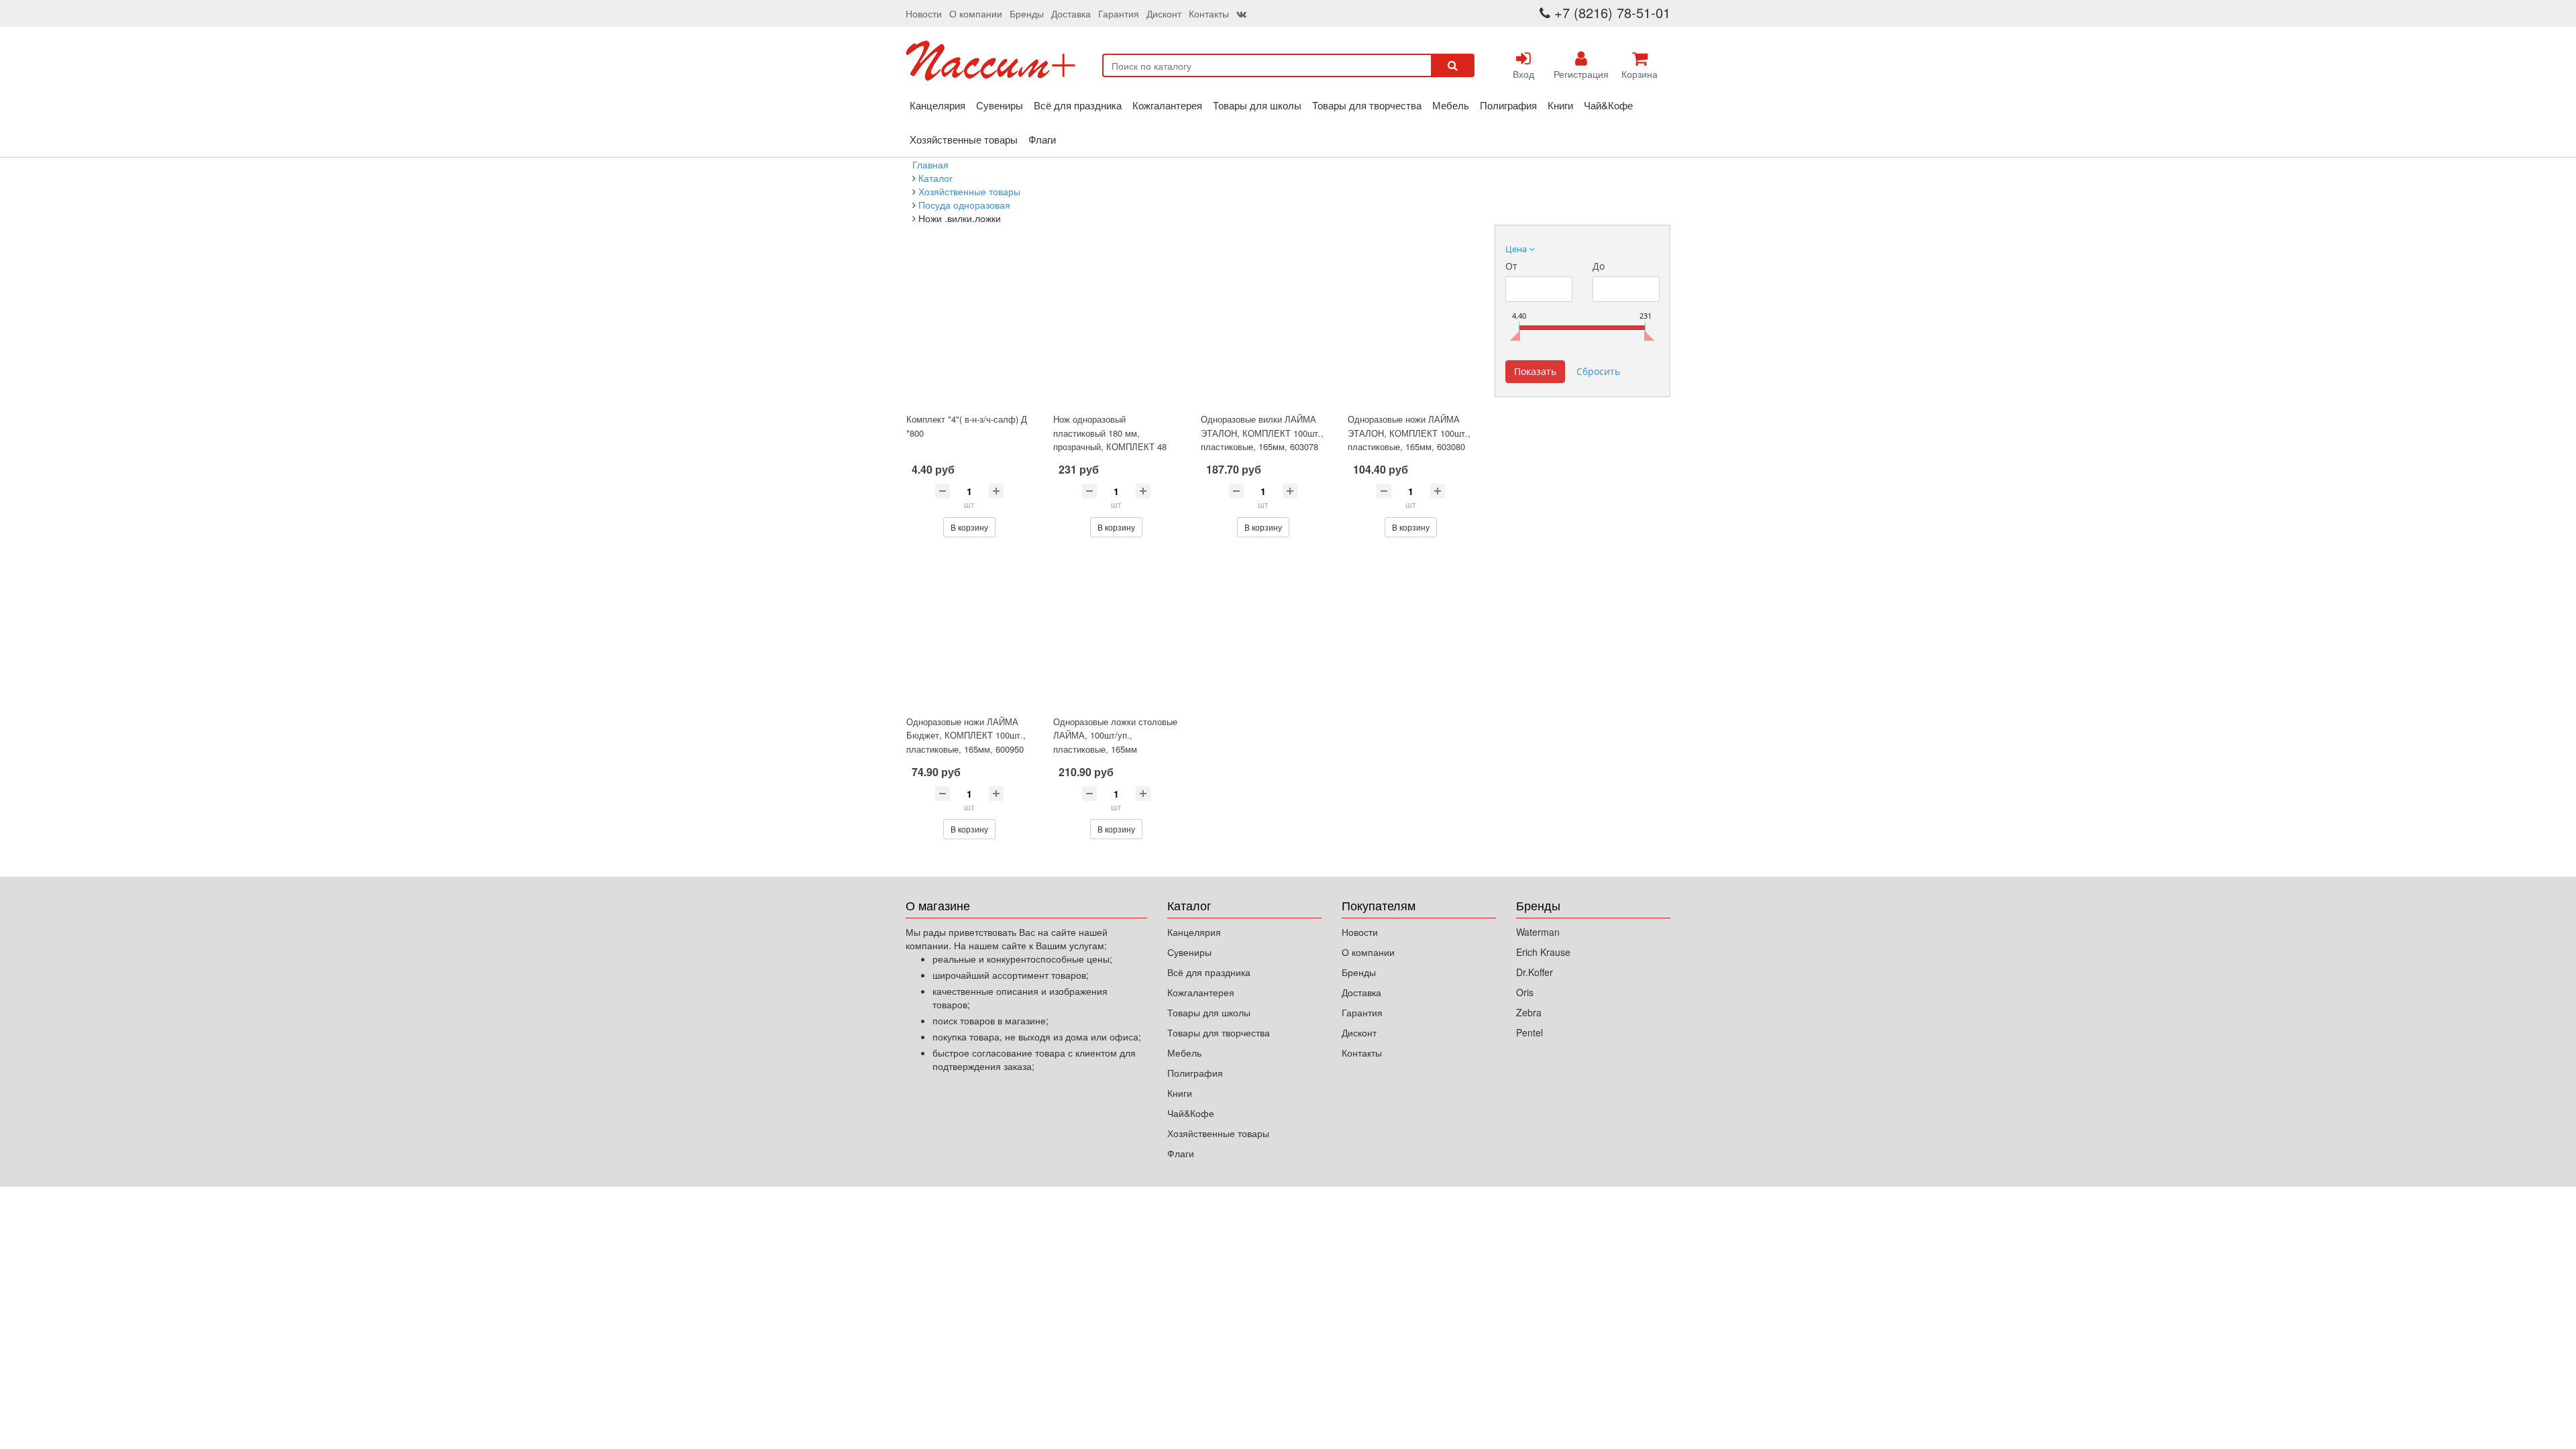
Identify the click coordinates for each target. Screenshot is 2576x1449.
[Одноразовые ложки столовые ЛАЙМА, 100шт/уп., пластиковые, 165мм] (1116, 632)
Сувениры (1000, 105)
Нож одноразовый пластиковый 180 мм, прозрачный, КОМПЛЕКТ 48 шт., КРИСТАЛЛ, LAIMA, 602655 (1110, 446)
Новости (924, 13)
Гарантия (1119, 13)
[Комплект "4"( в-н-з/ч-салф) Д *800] (969, 329)
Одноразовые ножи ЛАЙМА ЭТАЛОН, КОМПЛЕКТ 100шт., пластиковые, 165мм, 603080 (1409, 433)
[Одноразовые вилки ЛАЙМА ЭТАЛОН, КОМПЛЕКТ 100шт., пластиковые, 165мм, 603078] (1264, 329)
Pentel (1529, 1032)
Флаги (1042, 139)
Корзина (1640, 74)
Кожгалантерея (1167, 105)
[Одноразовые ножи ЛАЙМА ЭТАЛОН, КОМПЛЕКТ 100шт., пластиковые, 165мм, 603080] (1410, 329)
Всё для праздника (1078, 105)
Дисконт (1164, 13)
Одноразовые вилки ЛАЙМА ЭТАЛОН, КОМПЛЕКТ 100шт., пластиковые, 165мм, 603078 (1262, 433)
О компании (976, 13)
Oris (1525, 992)
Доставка (1071, 13)
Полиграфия (1508, 105)
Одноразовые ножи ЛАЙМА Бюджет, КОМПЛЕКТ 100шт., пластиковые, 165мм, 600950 (966, 735)
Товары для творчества (1367, 105)
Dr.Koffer (1535, 972)
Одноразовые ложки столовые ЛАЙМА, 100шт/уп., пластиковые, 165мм (1115, 735)
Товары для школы (1257, 105)
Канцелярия (937, 105)
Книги (1560, 105)
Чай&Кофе (1608, 105)
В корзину (969, 527)
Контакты (1209, 13)
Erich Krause (1543, 952)
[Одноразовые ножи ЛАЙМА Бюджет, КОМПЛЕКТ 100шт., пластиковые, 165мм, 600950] (969, 632)
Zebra (1529, 1012)
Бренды (1027, 13)
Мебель (1451, 105)
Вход (1523, 74)
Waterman (1538, 932)
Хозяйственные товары (964, 139)
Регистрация (1581, 74)
